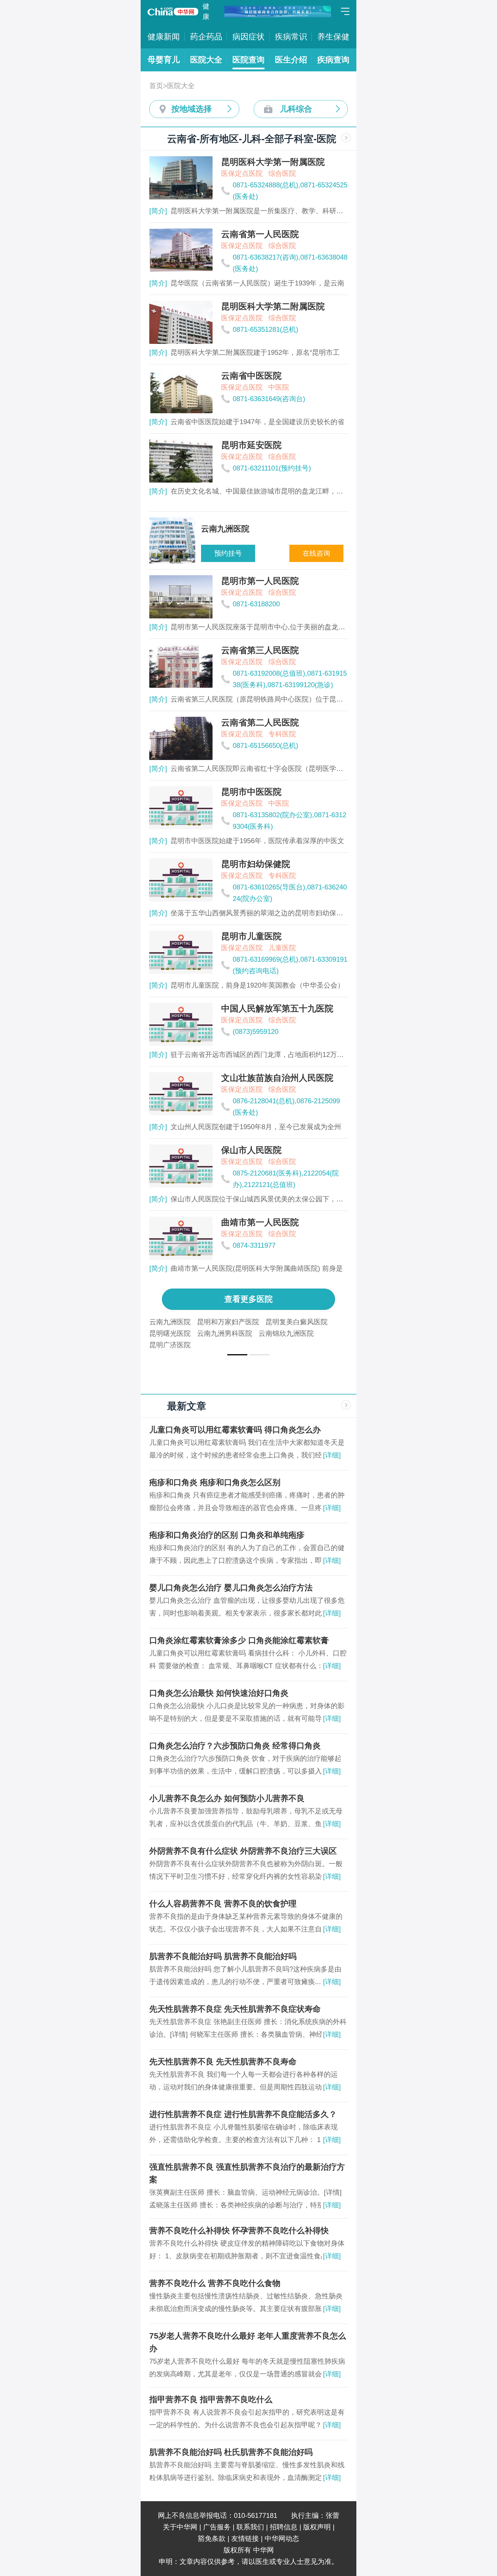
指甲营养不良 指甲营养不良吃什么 (211, 2399)
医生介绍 (291, 60)
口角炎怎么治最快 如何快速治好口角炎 (219, 1693)
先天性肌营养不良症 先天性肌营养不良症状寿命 (235, 2009)
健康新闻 (164, 37)
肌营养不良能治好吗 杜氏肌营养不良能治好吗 (231, 2452)
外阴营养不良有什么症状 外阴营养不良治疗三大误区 (243, 1851)
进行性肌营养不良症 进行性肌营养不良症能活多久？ (243, 2114)
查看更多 (248, 1299)
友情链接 (245, 2538)
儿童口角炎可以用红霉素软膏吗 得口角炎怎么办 (235, 1430)
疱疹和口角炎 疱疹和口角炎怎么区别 (215, 1482)
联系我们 (250, 2527)
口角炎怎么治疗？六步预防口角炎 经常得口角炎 (235, 1746)
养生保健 (333, 37)
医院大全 (206, 60)
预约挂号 (228, 553)
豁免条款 (212, 2538)
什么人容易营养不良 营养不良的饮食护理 (223, 1904)
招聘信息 (284, 2527)
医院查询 (248, 60)
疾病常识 (291, 37)
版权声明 (317, 2527)
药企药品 (206, 37)
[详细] (332, 1455)
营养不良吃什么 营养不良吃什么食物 (215, 2283)
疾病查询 (333, 60)
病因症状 (248, 37)
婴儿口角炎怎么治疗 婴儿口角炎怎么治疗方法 (231, 1588)
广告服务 (217, 2527)
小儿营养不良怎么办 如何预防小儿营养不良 (227, 1798)
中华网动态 (282, 2538)
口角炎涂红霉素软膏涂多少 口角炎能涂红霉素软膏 (239, 1640)
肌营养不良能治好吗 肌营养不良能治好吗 (223, 1956)
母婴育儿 (164, 60)
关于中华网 (180, 2527)
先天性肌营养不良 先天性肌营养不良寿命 (223, 2062)
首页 (156, 86)
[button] (237, 1355)
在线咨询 (316, 553)
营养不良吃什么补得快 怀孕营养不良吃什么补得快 (239, 2231)
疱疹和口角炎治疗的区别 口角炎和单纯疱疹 (227, 1535)
